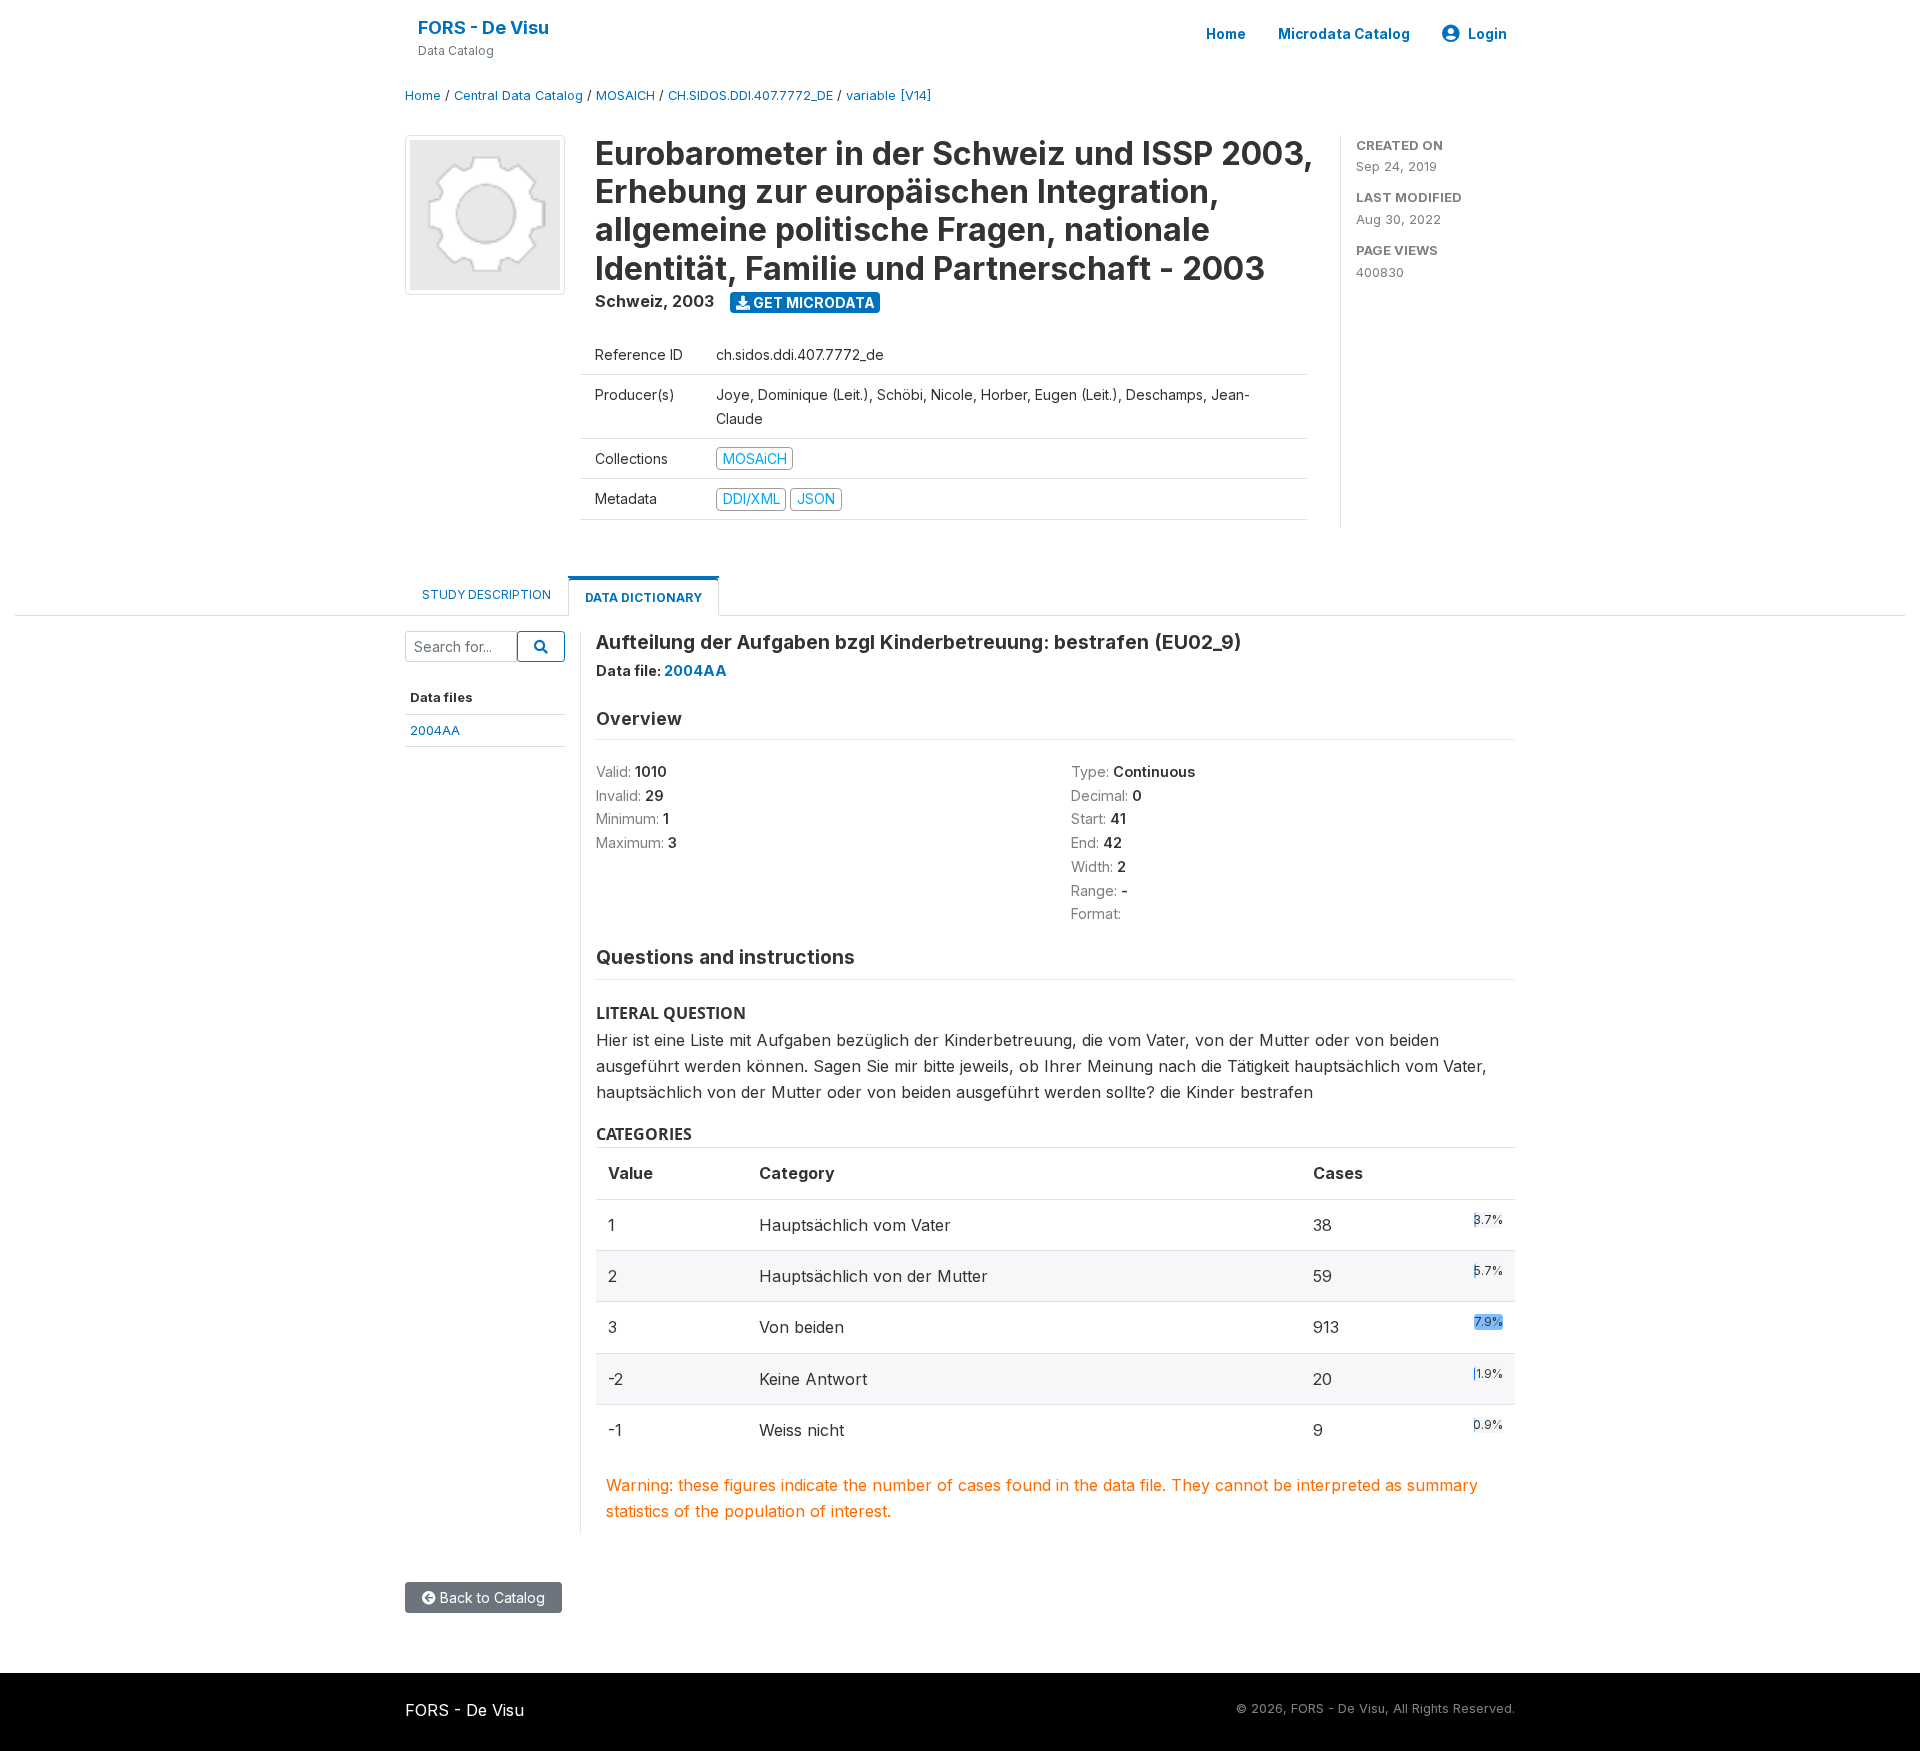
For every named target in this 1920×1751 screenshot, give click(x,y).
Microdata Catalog (1344, 34)
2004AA (435, 730)
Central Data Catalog (518, 95)
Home (1226, 34)
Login (1487, 34)
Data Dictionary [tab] (643, 597)
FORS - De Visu (483, 27)
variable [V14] (888, 95)
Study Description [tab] (486, 594)
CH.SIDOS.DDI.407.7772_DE (750, 95)
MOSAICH (625, 95)
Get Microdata (812, 302)
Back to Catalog (490, 1597)
